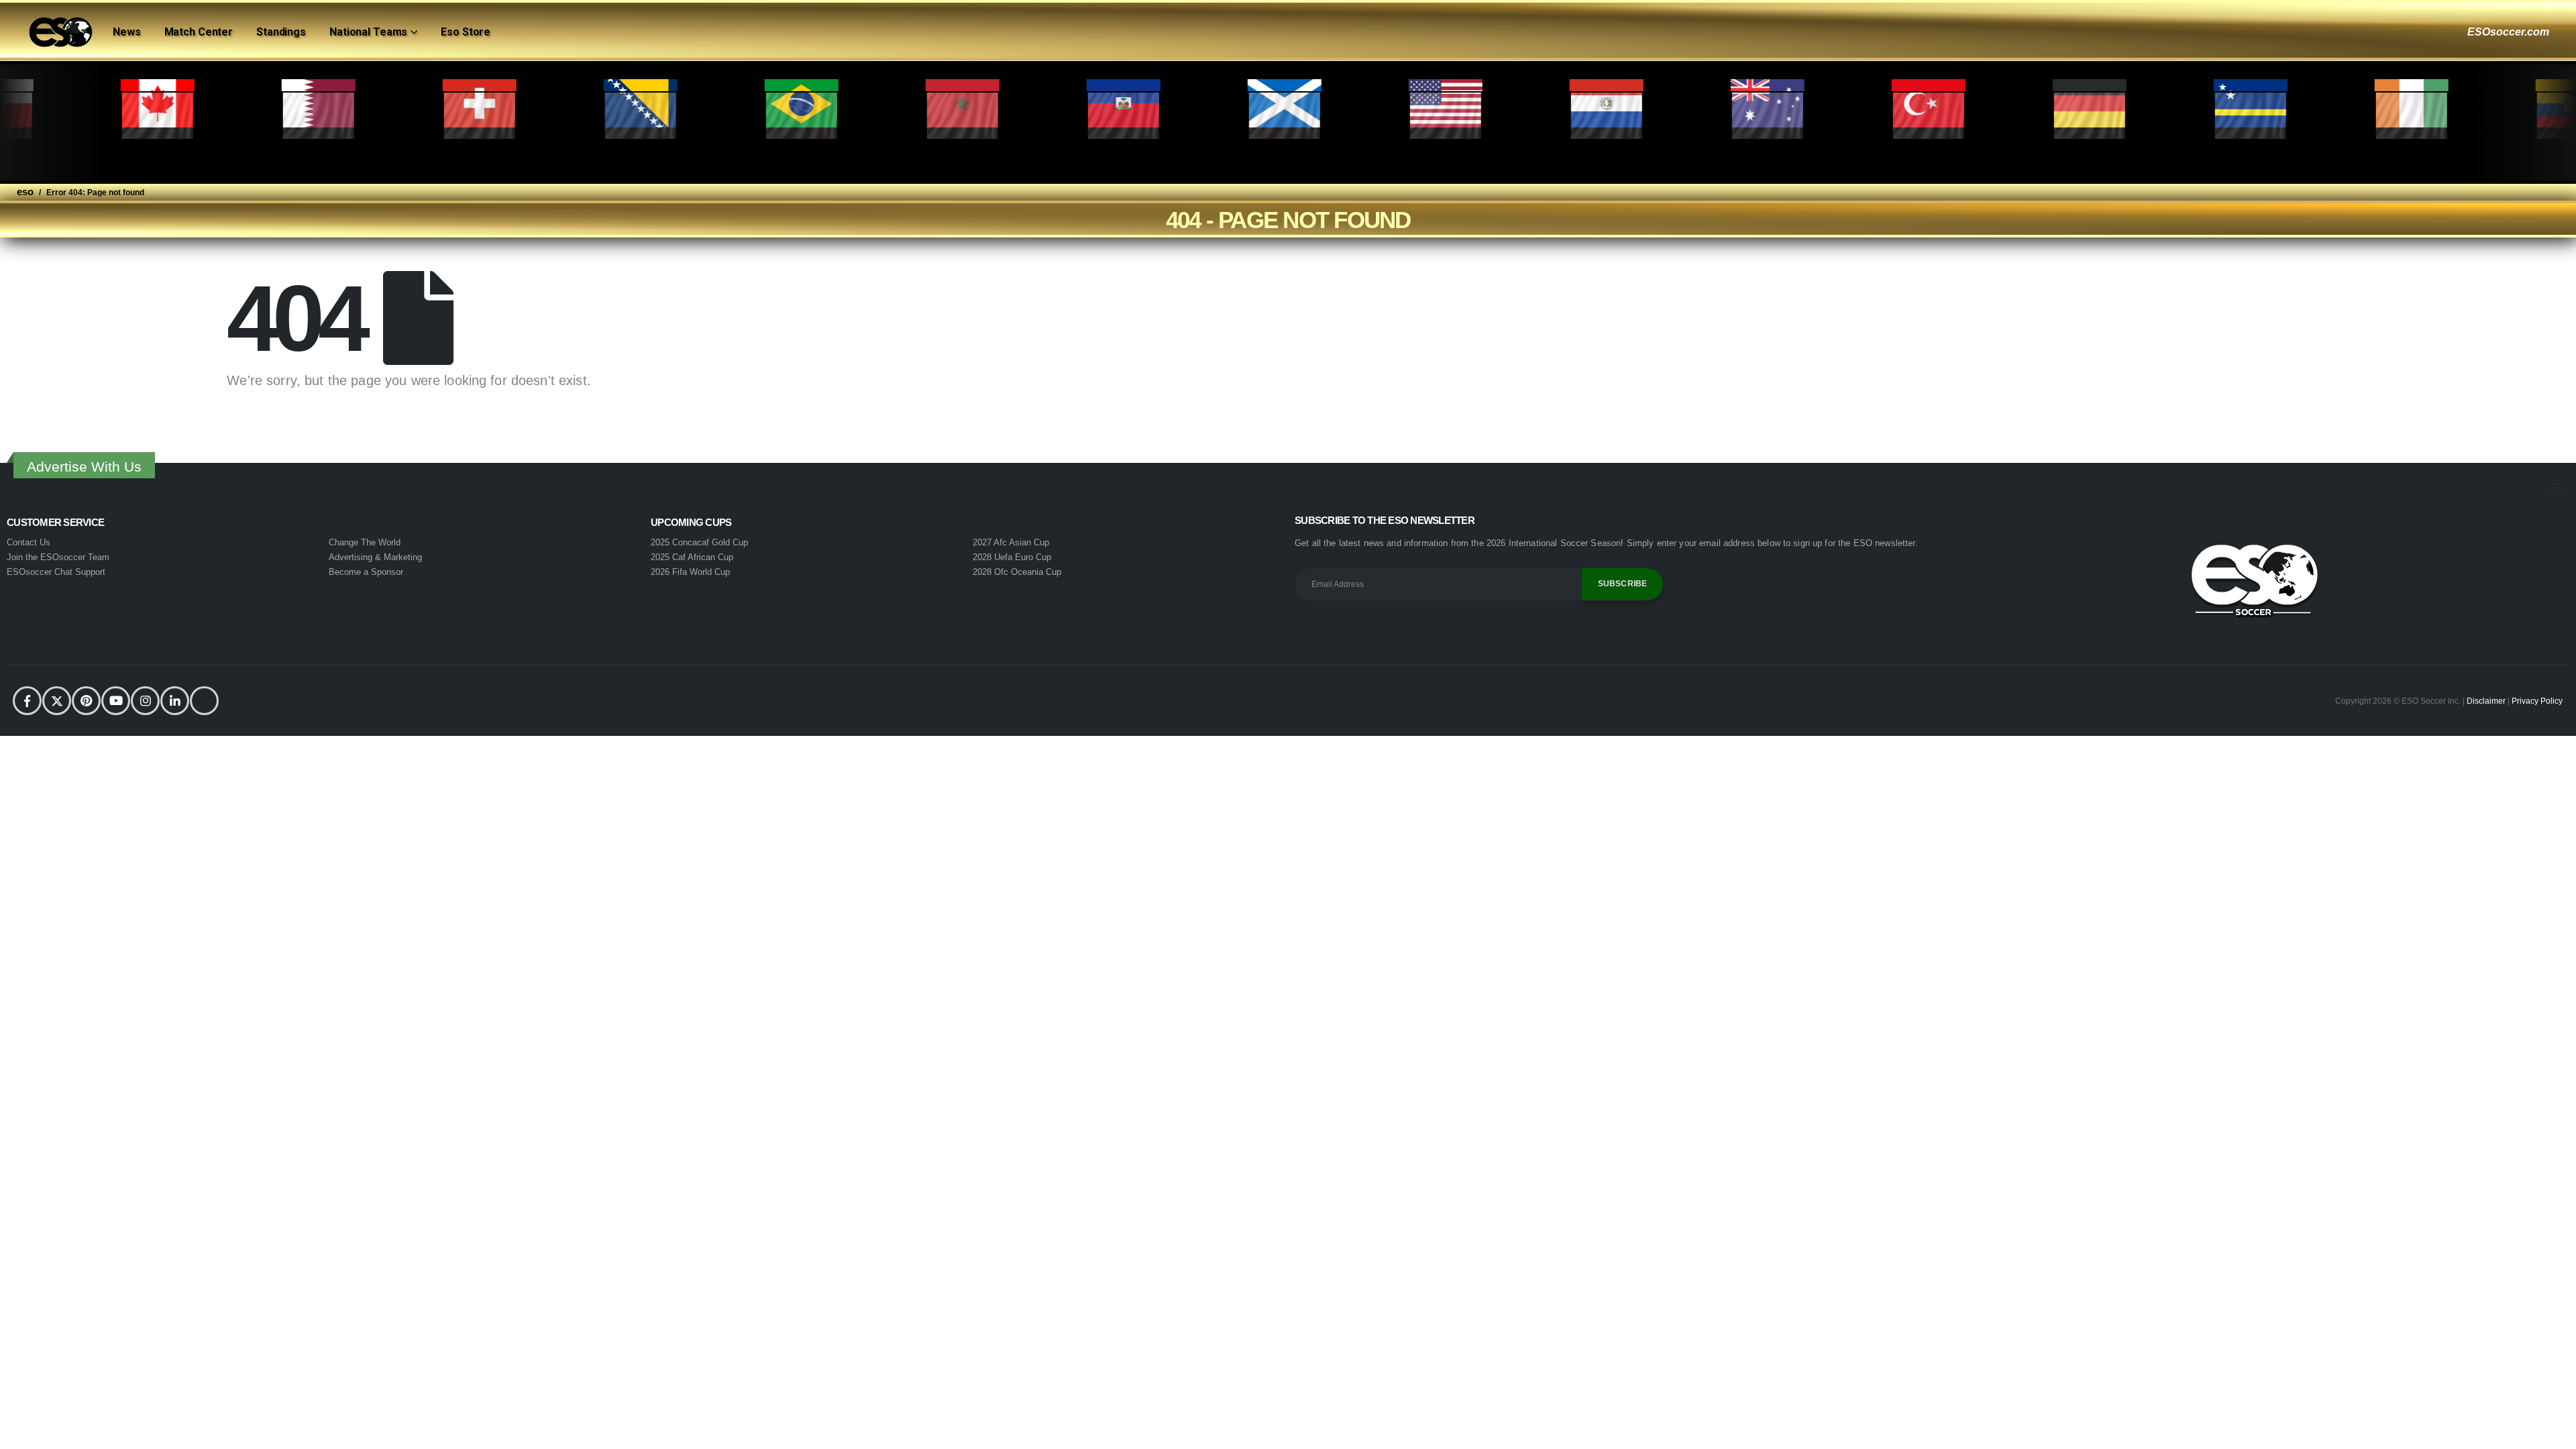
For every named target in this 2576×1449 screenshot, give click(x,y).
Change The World (365, 542)
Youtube (116, 701)
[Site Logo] (60, 32)
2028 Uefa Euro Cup (1012, 557)
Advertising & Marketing (375, 557)
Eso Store (466, 32)
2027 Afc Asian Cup (1011, 542)
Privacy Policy (2537, 701)
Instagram (145, 701)
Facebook (27, 701)
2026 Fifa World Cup (690, 572)
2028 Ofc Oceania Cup (1017, 572)
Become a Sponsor (366, 572)
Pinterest (86, 701)
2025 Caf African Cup (692, 557)
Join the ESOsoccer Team (58, 557)
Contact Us (29, 542)
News (127, 32)
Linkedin (175, 701)
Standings (281, 32)
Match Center (199, 32)
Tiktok (204, 701)
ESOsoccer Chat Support (56, 572)
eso (25, 192)
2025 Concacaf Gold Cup (699, 542)
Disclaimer (2487, 701)
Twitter (57, 701)
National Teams (368, 32)
